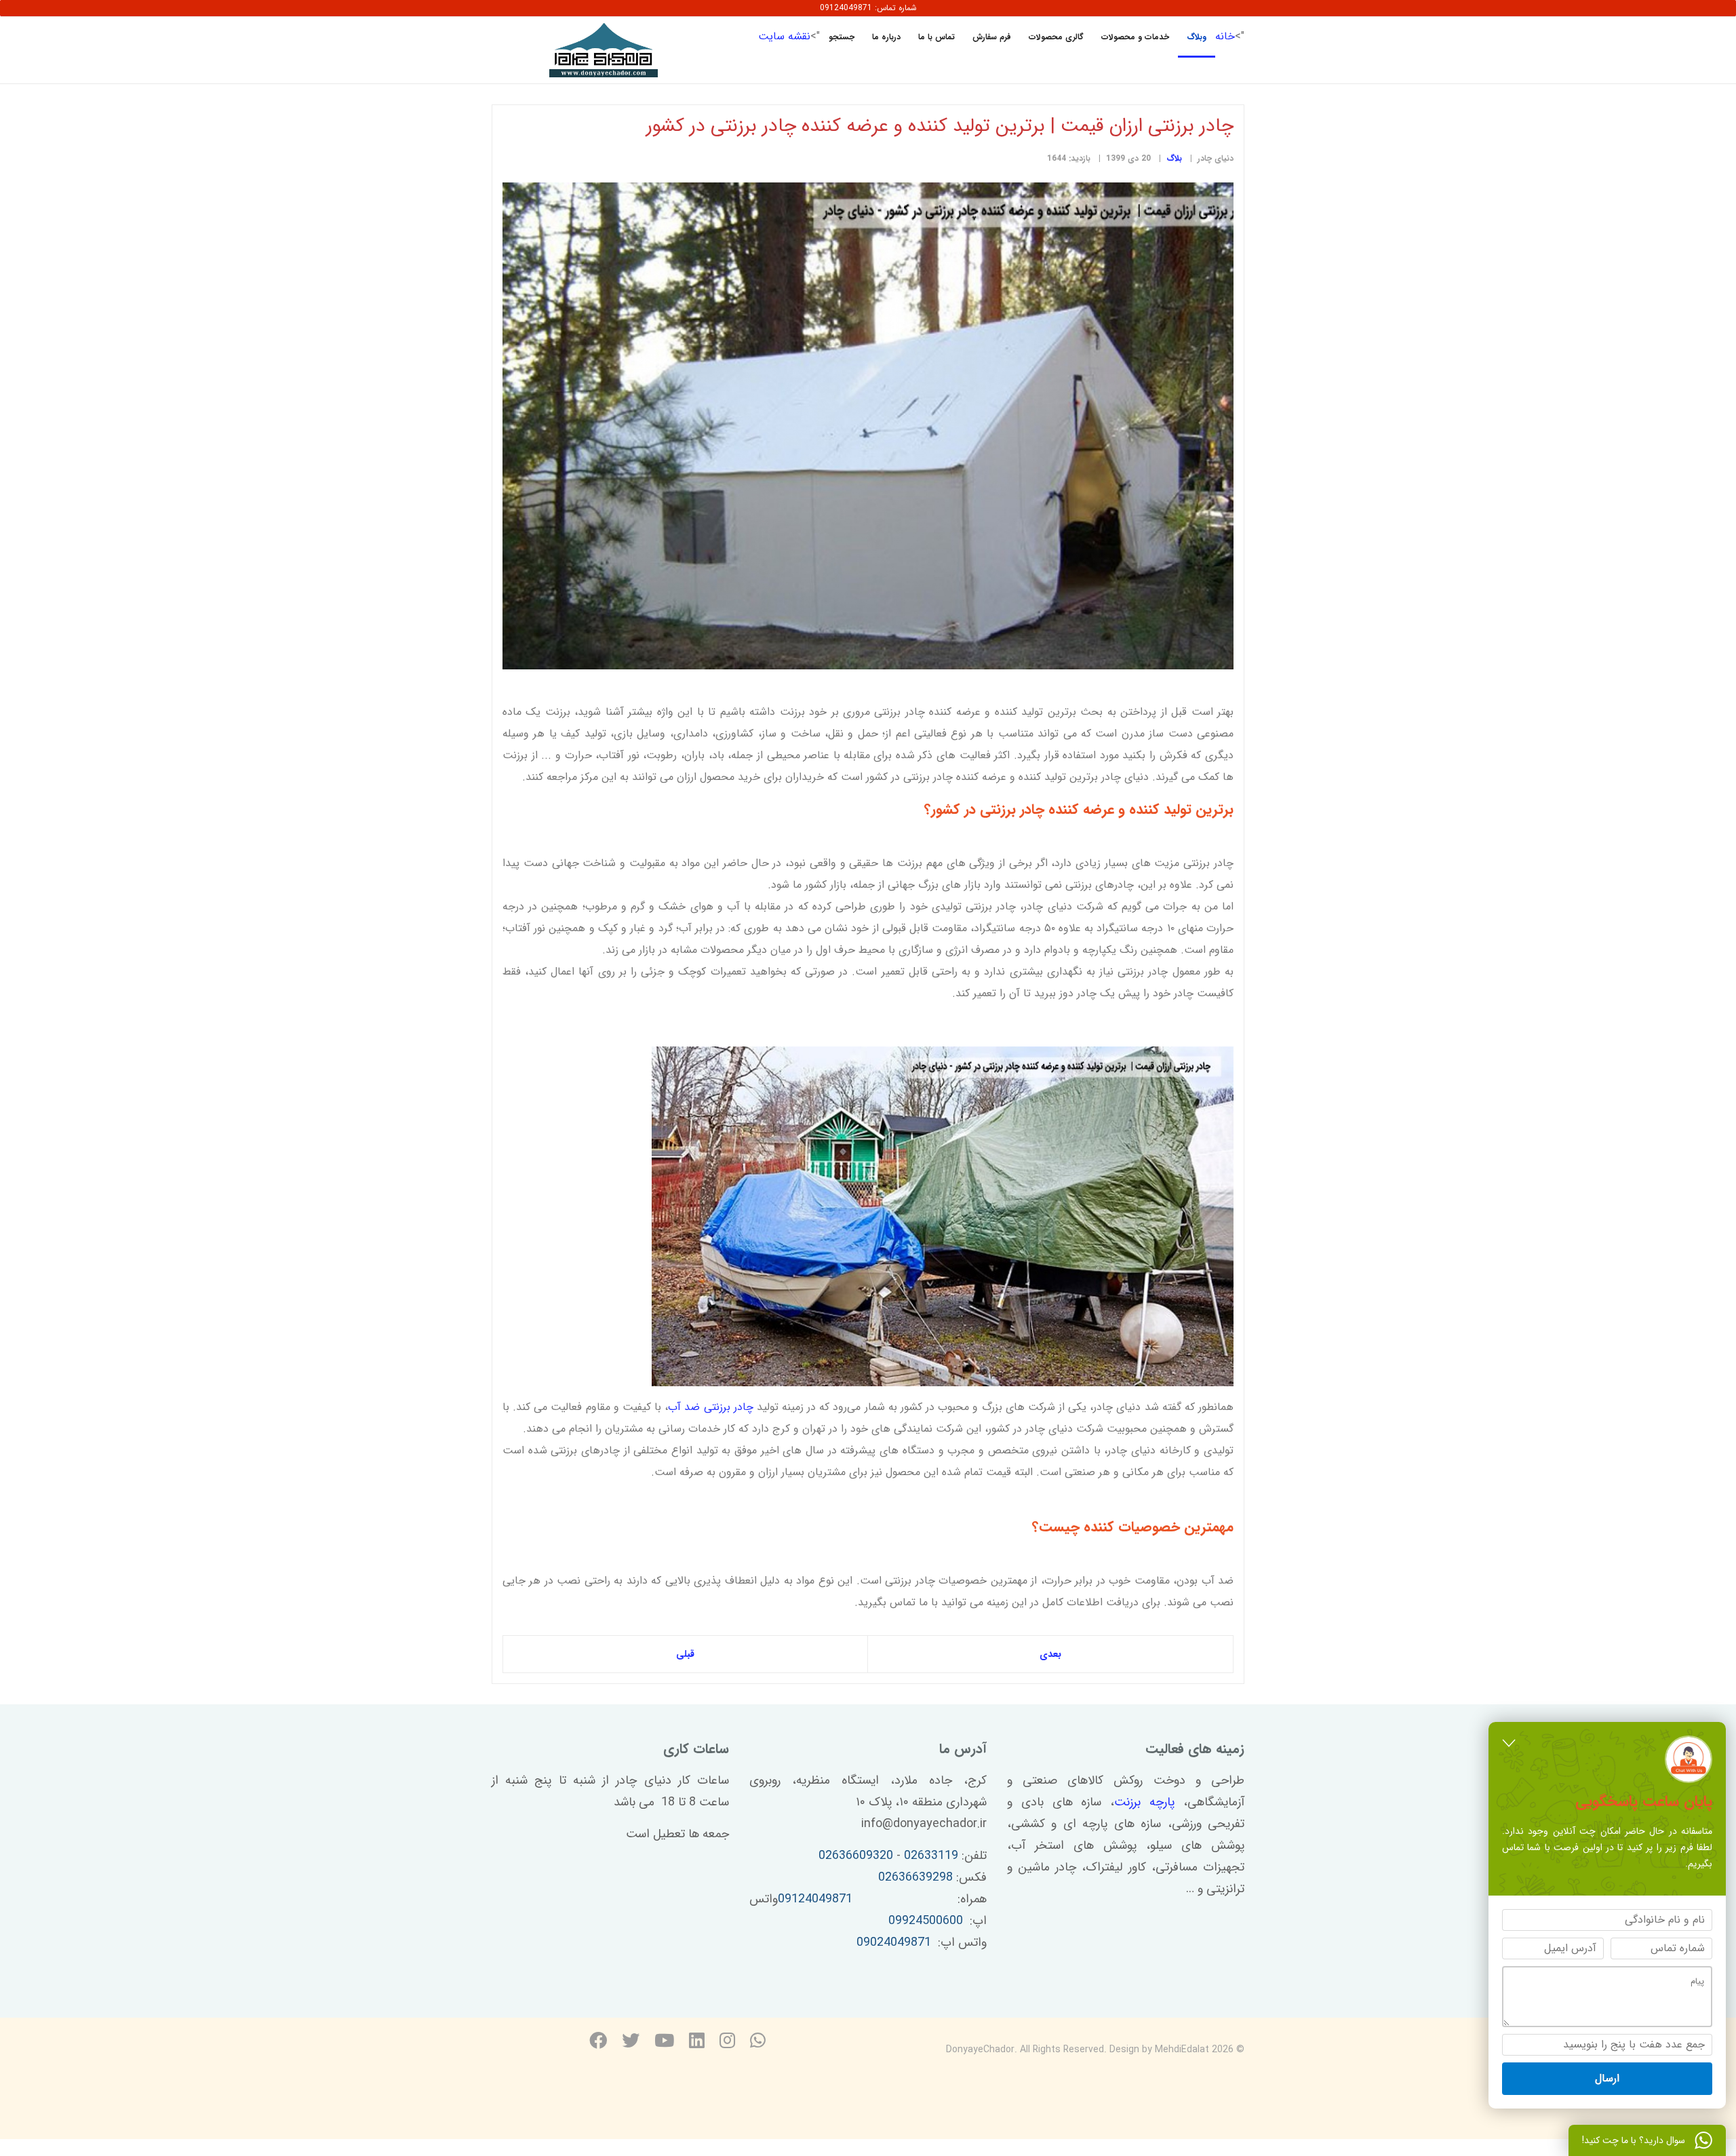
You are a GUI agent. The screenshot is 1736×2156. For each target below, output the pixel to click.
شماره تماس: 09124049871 (868, 8)
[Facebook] (598, 2042)
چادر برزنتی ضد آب (710, 1407)
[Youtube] (664, 2042)
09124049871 (815, 1899)
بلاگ (1174, 158)
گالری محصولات (1056, 37)
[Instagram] (727, 2042)
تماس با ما (936, 37)
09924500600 (926, 1921)
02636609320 (856, 1856)
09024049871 (894, 1942)
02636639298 (915, 1877)
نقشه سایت (784, 36)
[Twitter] (631, 2042)
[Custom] (758, 2042)
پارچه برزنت (1144, 1802)
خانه (1225, 36)
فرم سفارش (992, 37)
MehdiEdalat (1182, 2050)
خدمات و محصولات (1135, 37)
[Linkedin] (697, 2042)
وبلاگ (1197, 37)
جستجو (842, 37)
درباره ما (886, 37)
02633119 (931, 1856)
